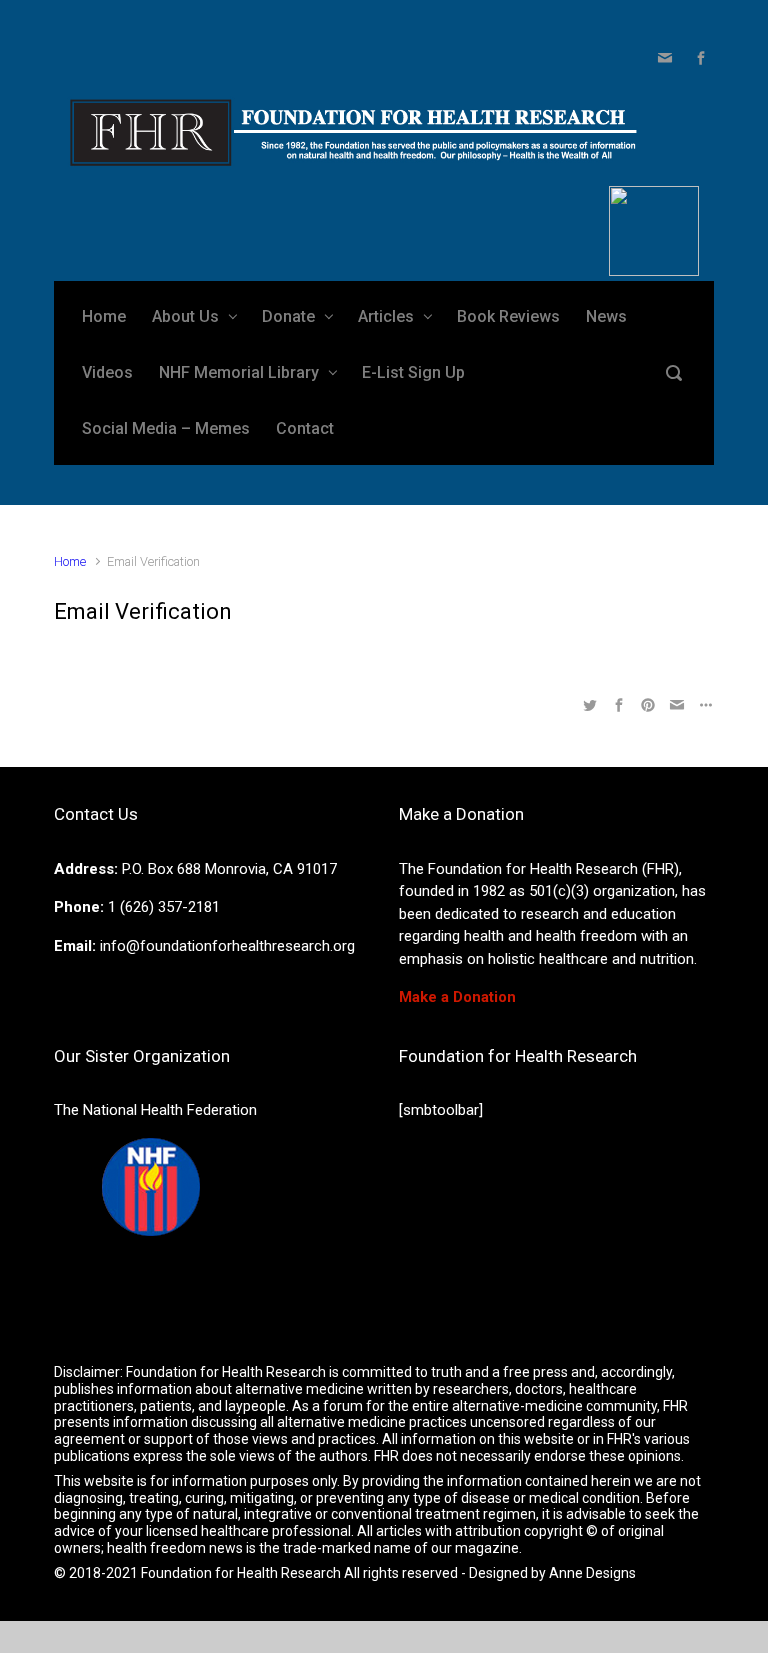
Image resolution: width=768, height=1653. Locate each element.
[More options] (703, 704)
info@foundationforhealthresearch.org (227, 946)
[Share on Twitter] (590, 704)
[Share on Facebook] (619, 704)
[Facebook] (698, 58)
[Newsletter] (665, 58)
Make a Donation (457, 997)
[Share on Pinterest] (648, 704)
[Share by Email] (677, 704)
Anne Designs (592, 1573)
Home (70, 561)
